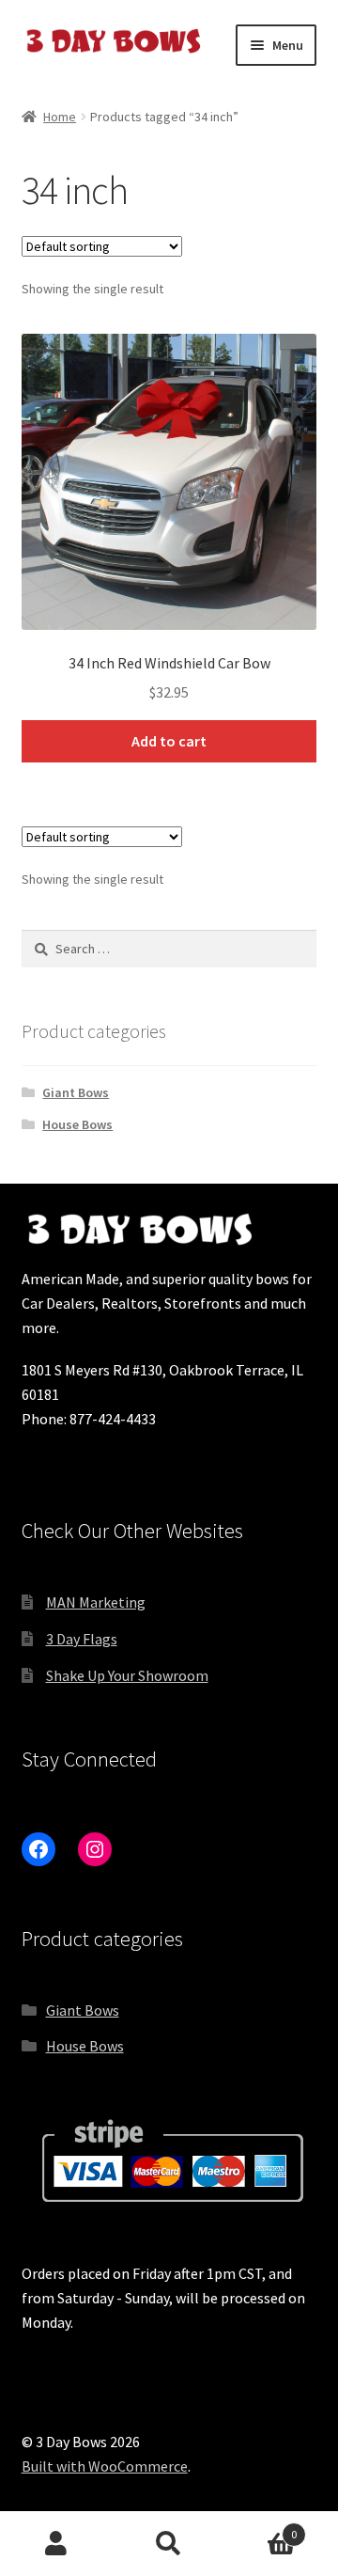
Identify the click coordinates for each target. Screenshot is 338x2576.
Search (169, 2544)
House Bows (77, 1124)
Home (60, 117)
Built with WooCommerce (105, 2466)
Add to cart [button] (169, 741)
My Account (56, 2544)
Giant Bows (76, 1092)
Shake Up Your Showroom (127, 1675)
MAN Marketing (96, 1602)
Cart (261, 2528)
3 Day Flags (82, 1639)
